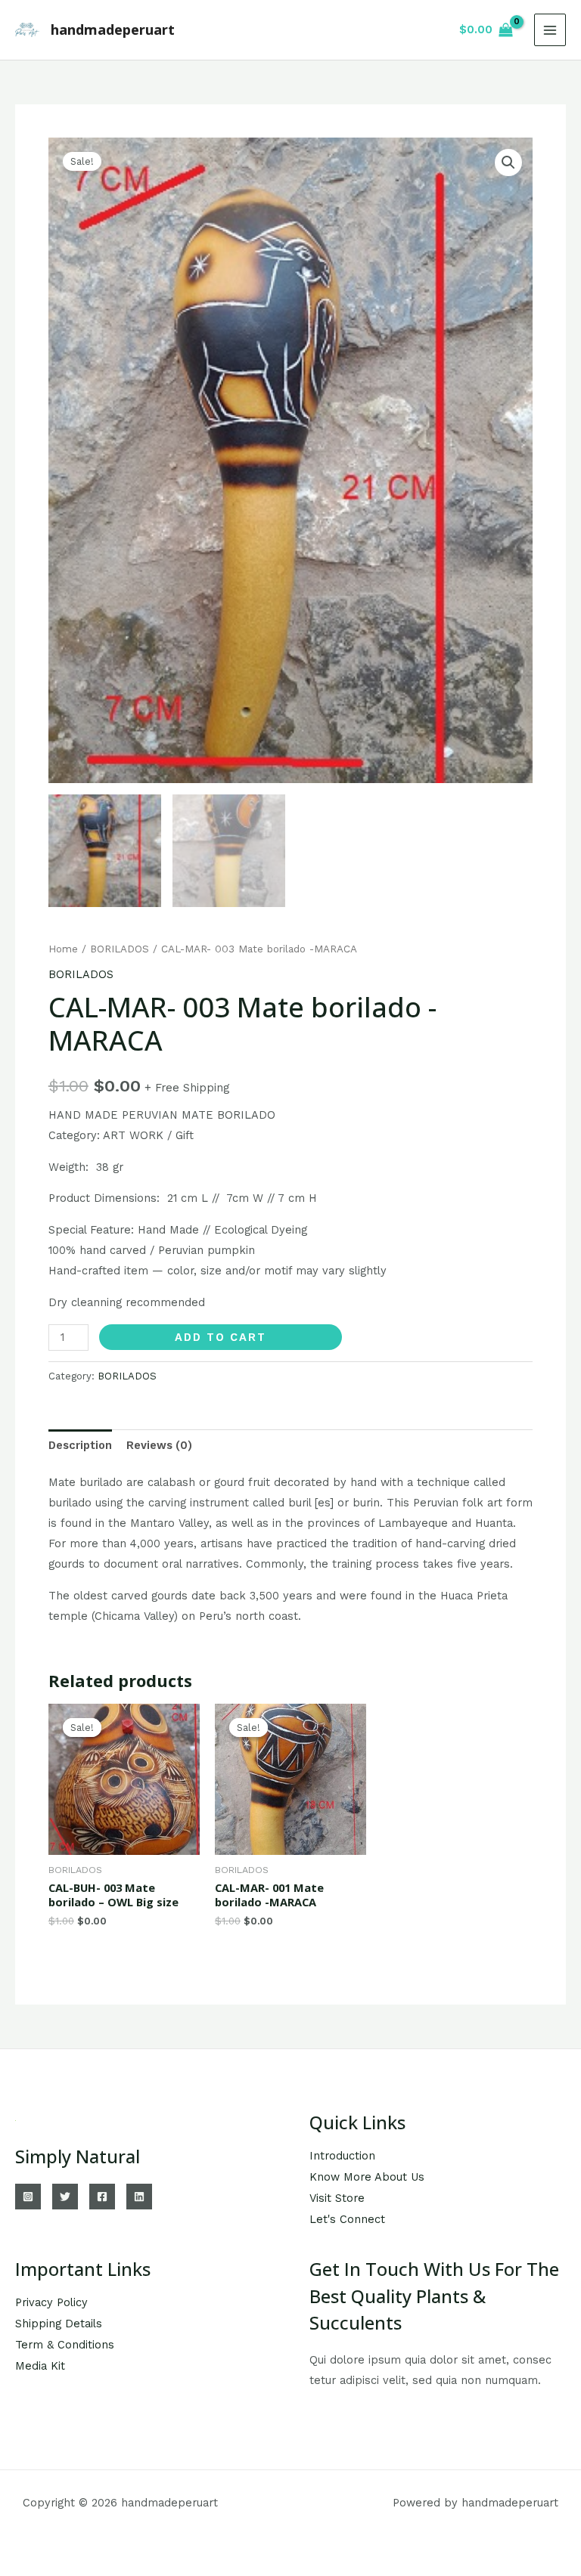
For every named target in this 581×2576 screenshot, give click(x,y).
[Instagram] (28, 2197)
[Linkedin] (139, 2197)
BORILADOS (120, 949)
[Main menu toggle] (550, 29)
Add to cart (221, 1337)
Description (80, 1445)
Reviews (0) (159, 1445)
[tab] (80, 1445)
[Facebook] (102, 2197)
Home (63, 949)
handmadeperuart (113, 29)
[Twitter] (65, 2197)
